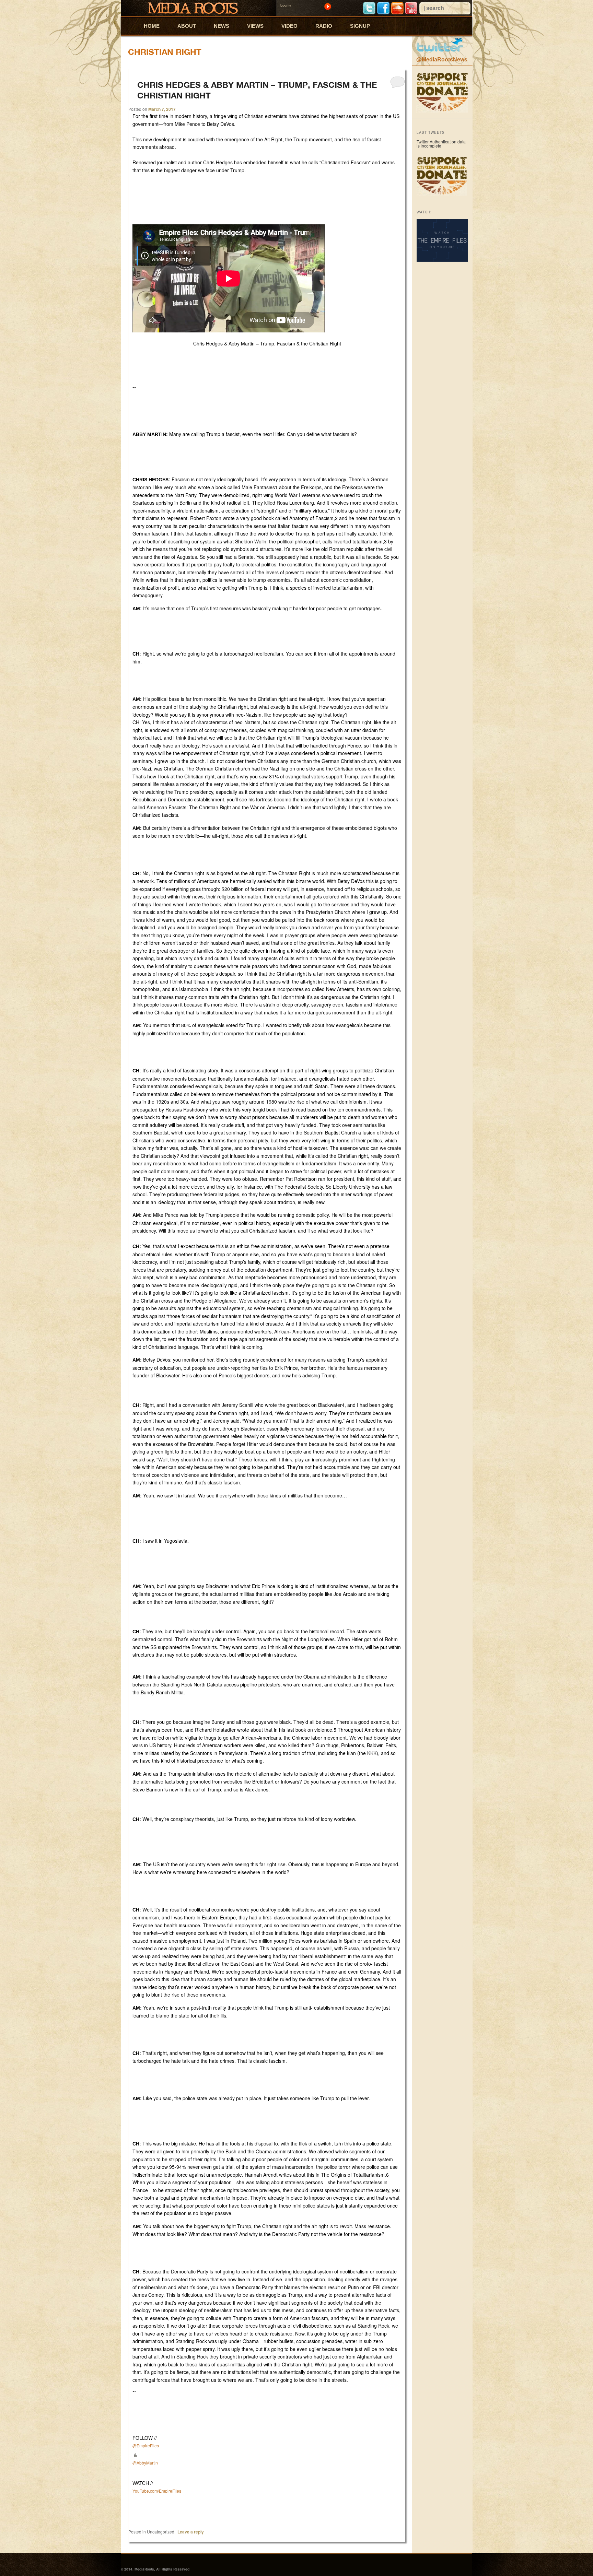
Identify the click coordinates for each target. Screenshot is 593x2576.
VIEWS (255, 26)
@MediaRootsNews (442, 59)
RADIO (324, 26)
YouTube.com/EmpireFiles (157, 2491)
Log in (286, 5)
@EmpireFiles (146, 2445)
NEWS (222, 26)
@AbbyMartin (145, 2463)
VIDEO (289, 26)
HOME (152, 26)
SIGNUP (360, 26)
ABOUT (187, 26)
